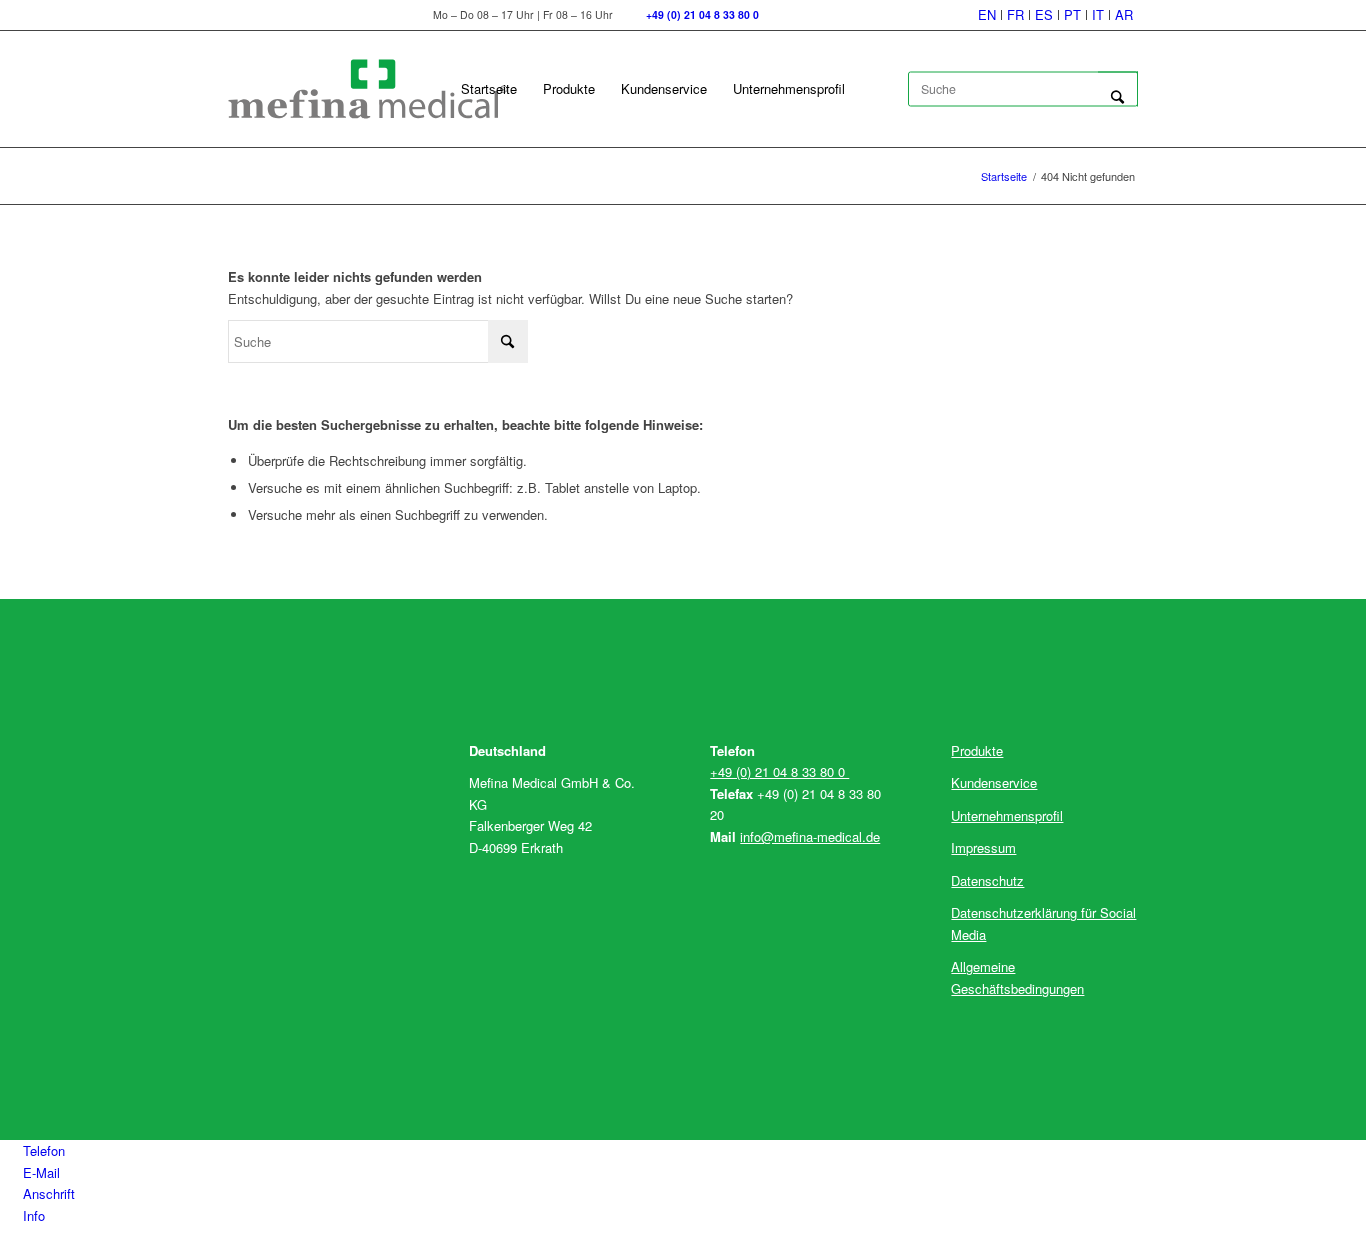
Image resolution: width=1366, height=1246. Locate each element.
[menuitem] (987, 15)
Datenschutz (987, 880)
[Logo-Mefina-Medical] (368, 89)
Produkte (977, 750)
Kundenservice (994, 782)
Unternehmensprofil (1007, 815)
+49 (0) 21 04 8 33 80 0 (779, 771)
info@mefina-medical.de (810, 836)
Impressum (983, 847)
